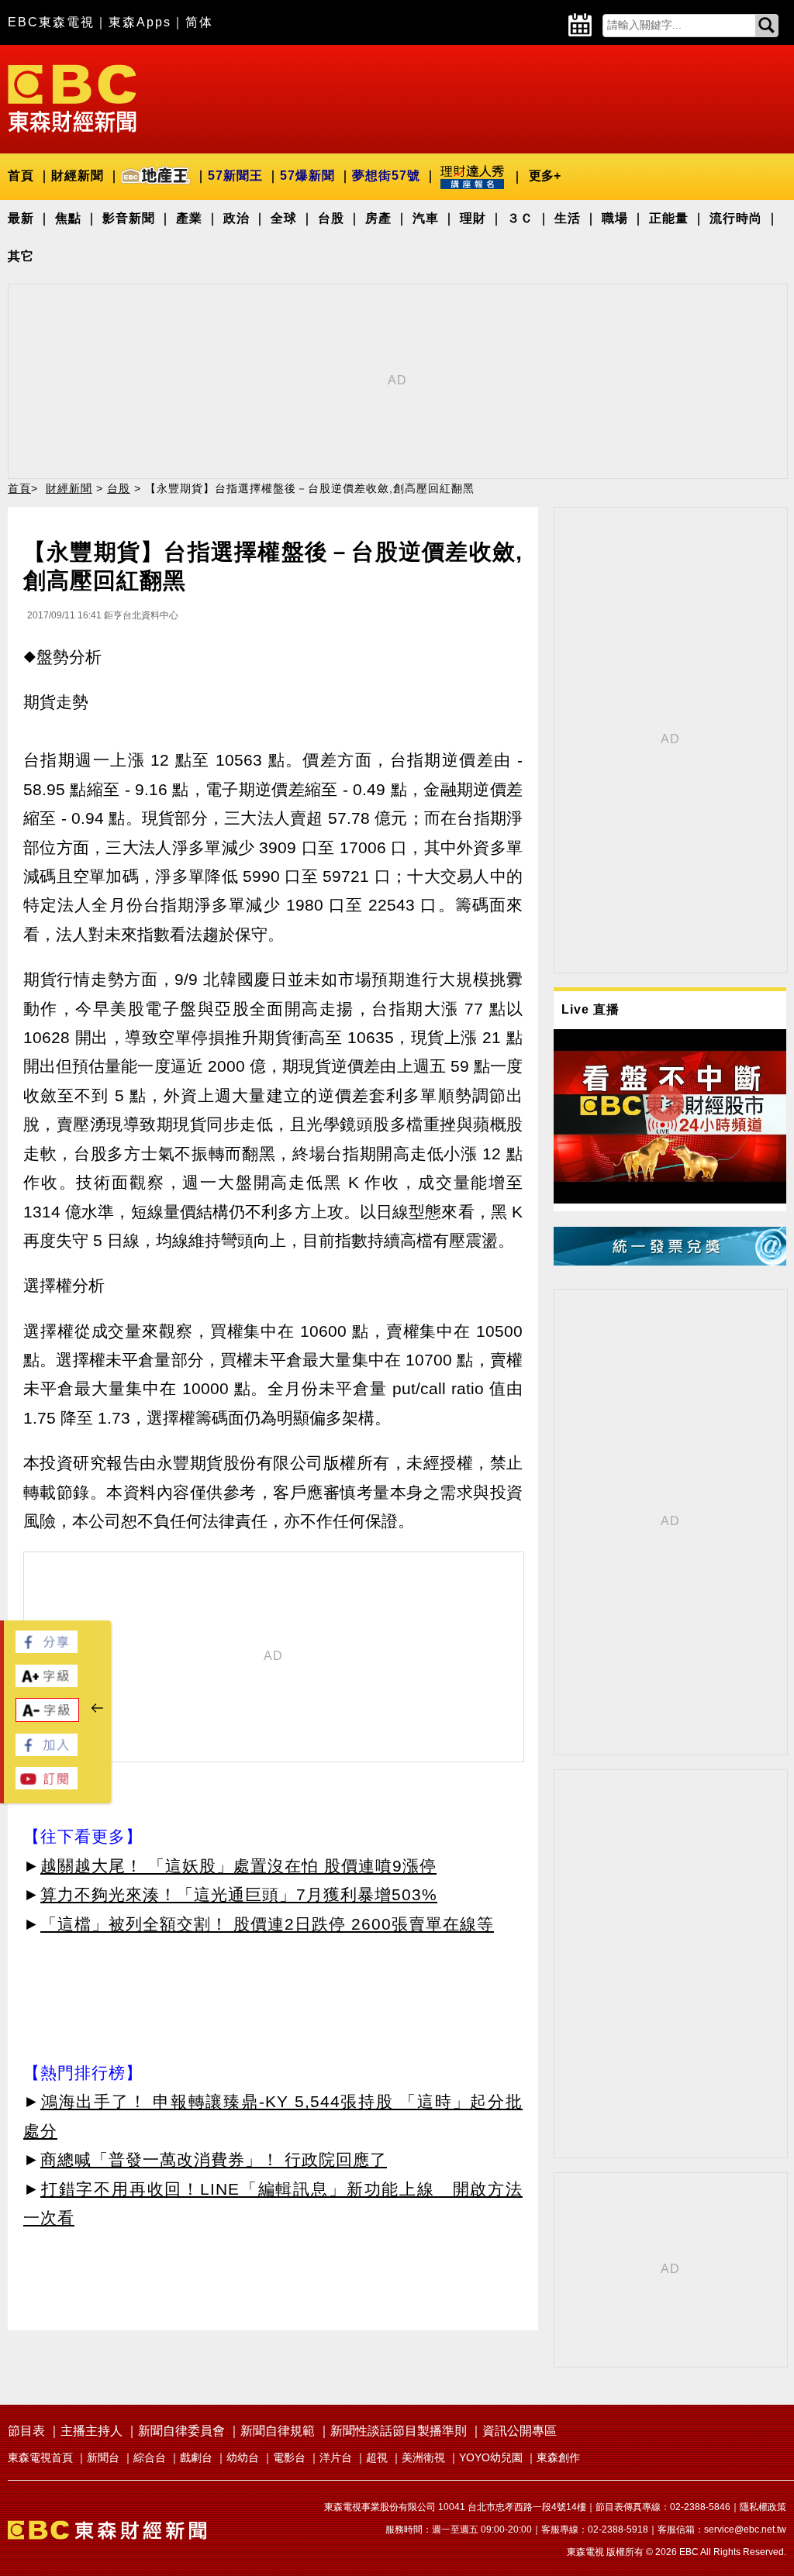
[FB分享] (47, 1649)
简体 (199, 22)
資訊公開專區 (520, 2431)
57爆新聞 (307, 176)
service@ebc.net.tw (745, 2530)
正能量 (669, 218)
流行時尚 (736, 218)
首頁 (21, 176)
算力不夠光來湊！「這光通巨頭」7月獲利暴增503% (239, 1894)
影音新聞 (129, 218)
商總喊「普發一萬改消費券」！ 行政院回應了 (214, 2159)
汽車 (426, 218)
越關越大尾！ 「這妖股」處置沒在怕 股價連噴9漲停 (238, 1866)
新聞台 (103, 2457)
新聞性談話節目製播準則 (399, 2431)
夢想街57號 (386, 176)
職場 (615, 218)
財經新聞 (78, 176)
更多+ (545, 176)
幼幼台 (243, 2457)
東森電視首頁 (40, 2457)
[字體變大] (47, 1683)
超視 (377, 2457)
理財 (473, 218)
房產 (378, 218)
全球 (284, 218)
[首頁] (72, 97)
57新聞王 (235, 176)
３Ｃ (520, 218)
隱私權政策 (763, 2507)
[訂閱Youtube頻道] (47, 1785)
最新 (21, 218)
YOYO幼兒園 (491, 2457)
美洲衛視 (423, 2457)
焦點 (68, 218)
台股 (331, 218)
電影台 (289, 2457)
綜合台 (150, 2457)
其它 (21, 256)
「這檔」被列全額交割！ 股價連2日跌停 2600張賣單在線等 (267, 1924)
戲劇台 (196, 2457)
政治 (236, 218)
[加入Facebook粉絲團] (47, 1752)
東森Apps (140, 22)
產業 (189, 218)
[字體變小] (47, 1718)
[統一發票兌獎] (670, 1261)
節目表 (26, 2431)
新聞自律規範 (278, 2431)
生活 (568, 218)
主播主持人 (91, 2431)
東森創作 (558, 2457)
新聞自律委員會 (181, 2431)
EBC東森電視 (51, 22)
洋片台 (336, 2457)
